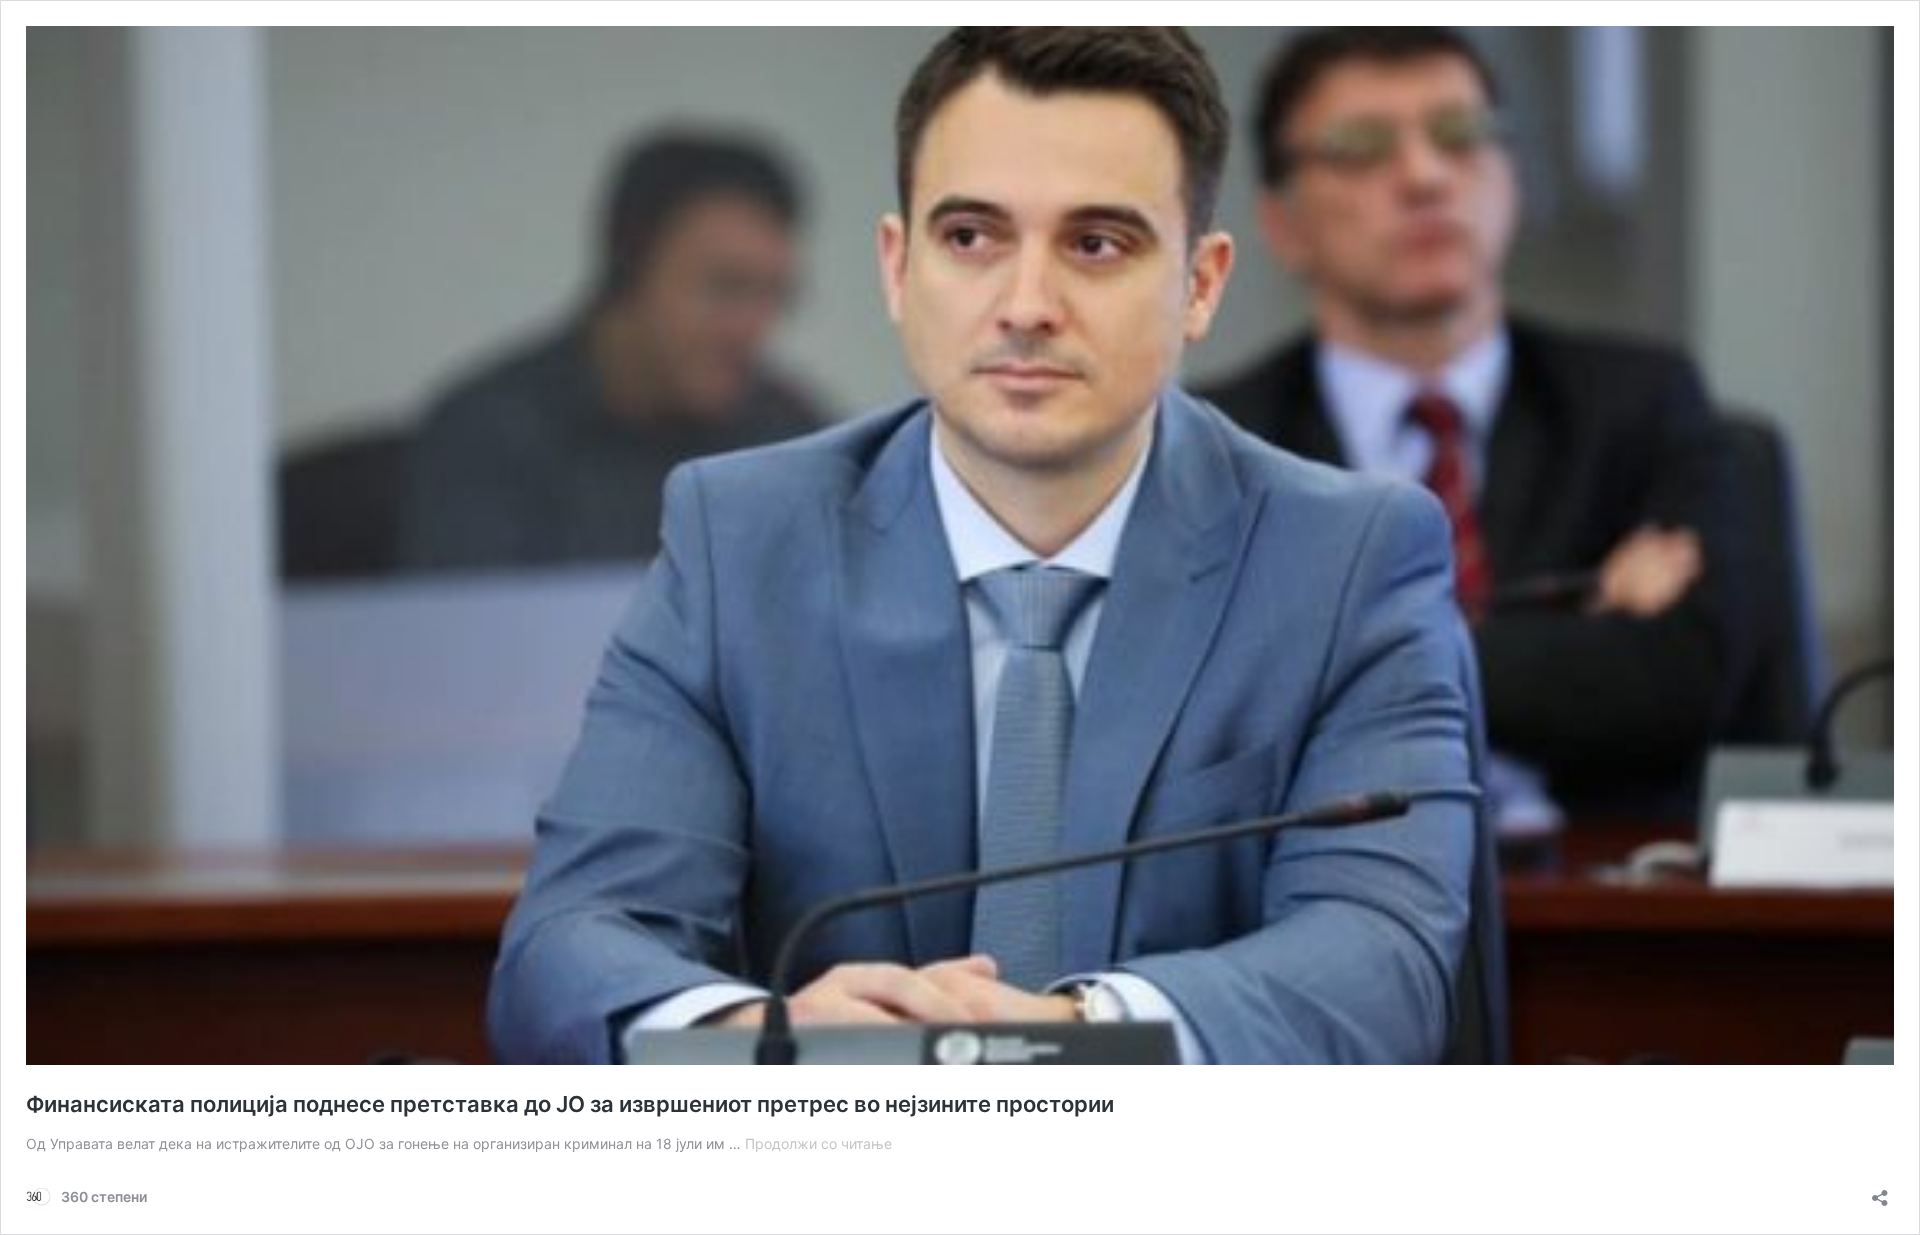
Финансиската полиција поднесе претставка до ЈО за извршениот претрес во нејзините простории (570, 1104)
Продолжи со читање (818, 1143)
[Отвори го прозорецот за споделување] (1880, 1191)
